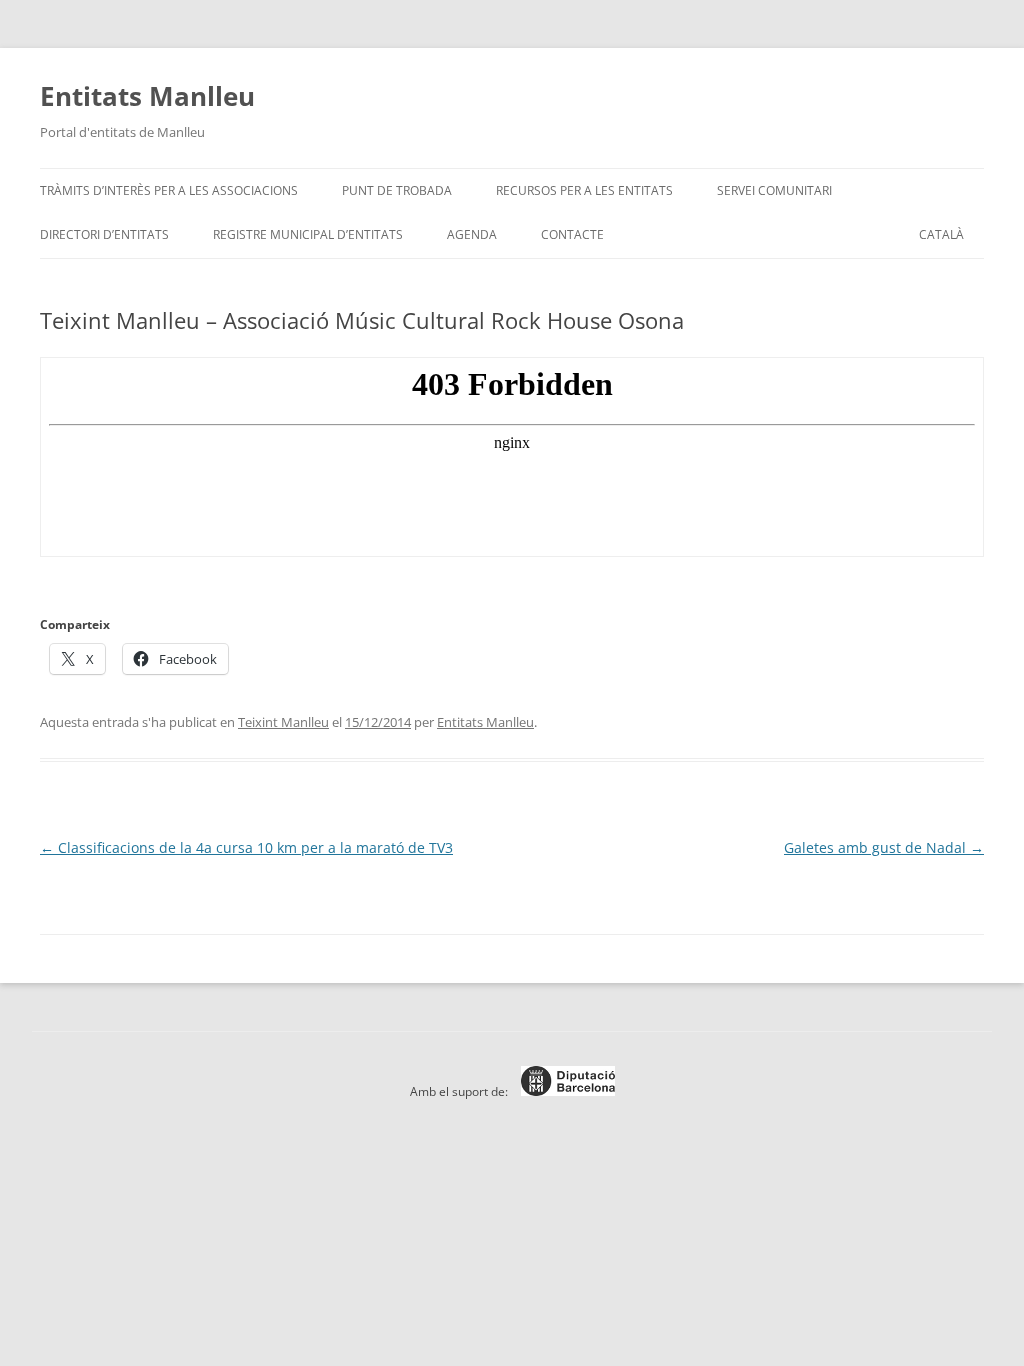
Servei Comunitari (774, 190)
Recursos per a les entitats (584, 190)
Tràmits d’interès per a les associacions (169, 190)
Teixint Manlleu (283, 722)
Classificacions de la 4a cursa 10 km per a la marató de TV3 (246, 847)
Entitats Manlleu (147, 96)
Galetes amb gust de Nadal (884, 847)
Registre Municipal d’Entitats (308, 234)
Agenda (472, 234)
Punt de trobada (397, 190)
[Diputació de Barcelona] (563, 1091)
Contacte (572, 234)
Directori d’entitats (104, 234)
